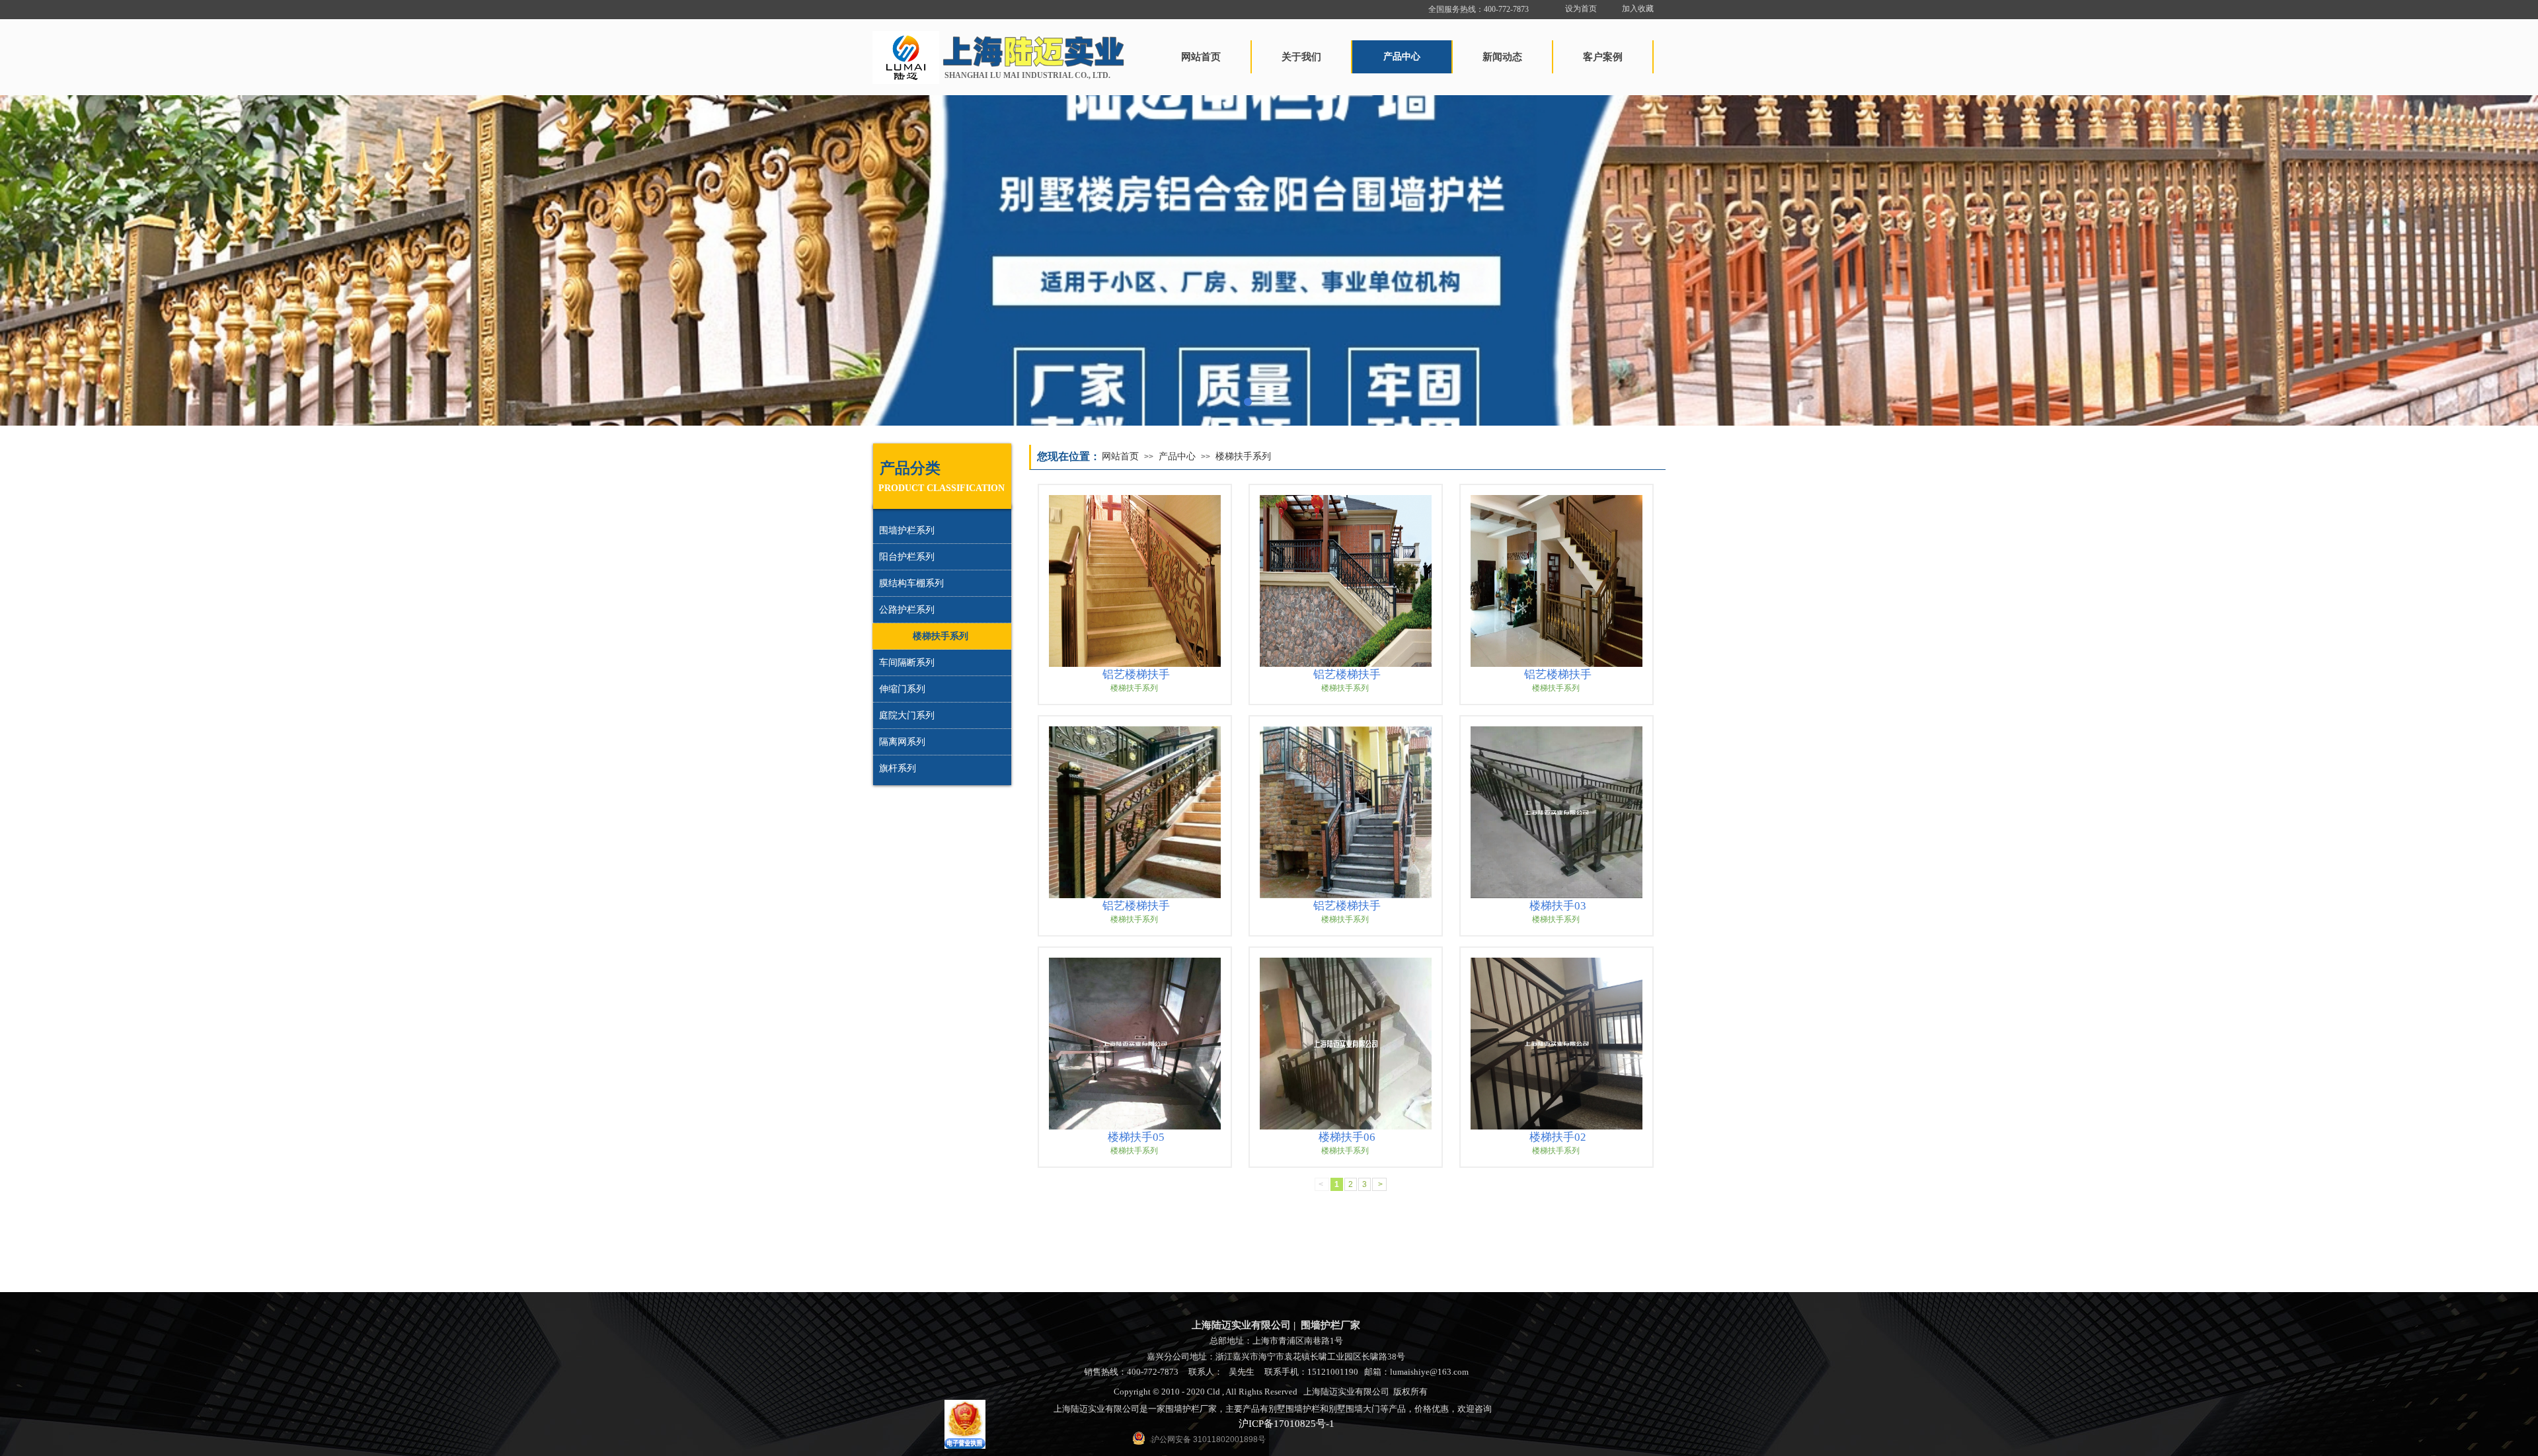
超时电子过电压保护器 (1582, 1314)
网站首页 (1120, 456)
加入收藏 (1638, 9)
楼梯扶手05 (1136, 1137)
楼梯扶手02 (1558, 1137)
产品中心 (1177, 456)
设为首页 (1581, 9)
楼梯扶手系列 (1243, 456)
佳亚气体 (1607, 1328)
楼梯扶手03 (1558, 906)
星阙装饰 (1631, 1328)
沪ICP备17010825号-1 (1287, 1424)
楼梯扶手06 (1347, 1137)
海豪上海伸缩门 (1631, 1314)
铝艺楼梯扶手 (1136, 674)
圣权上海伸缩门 (1574, 1328)
